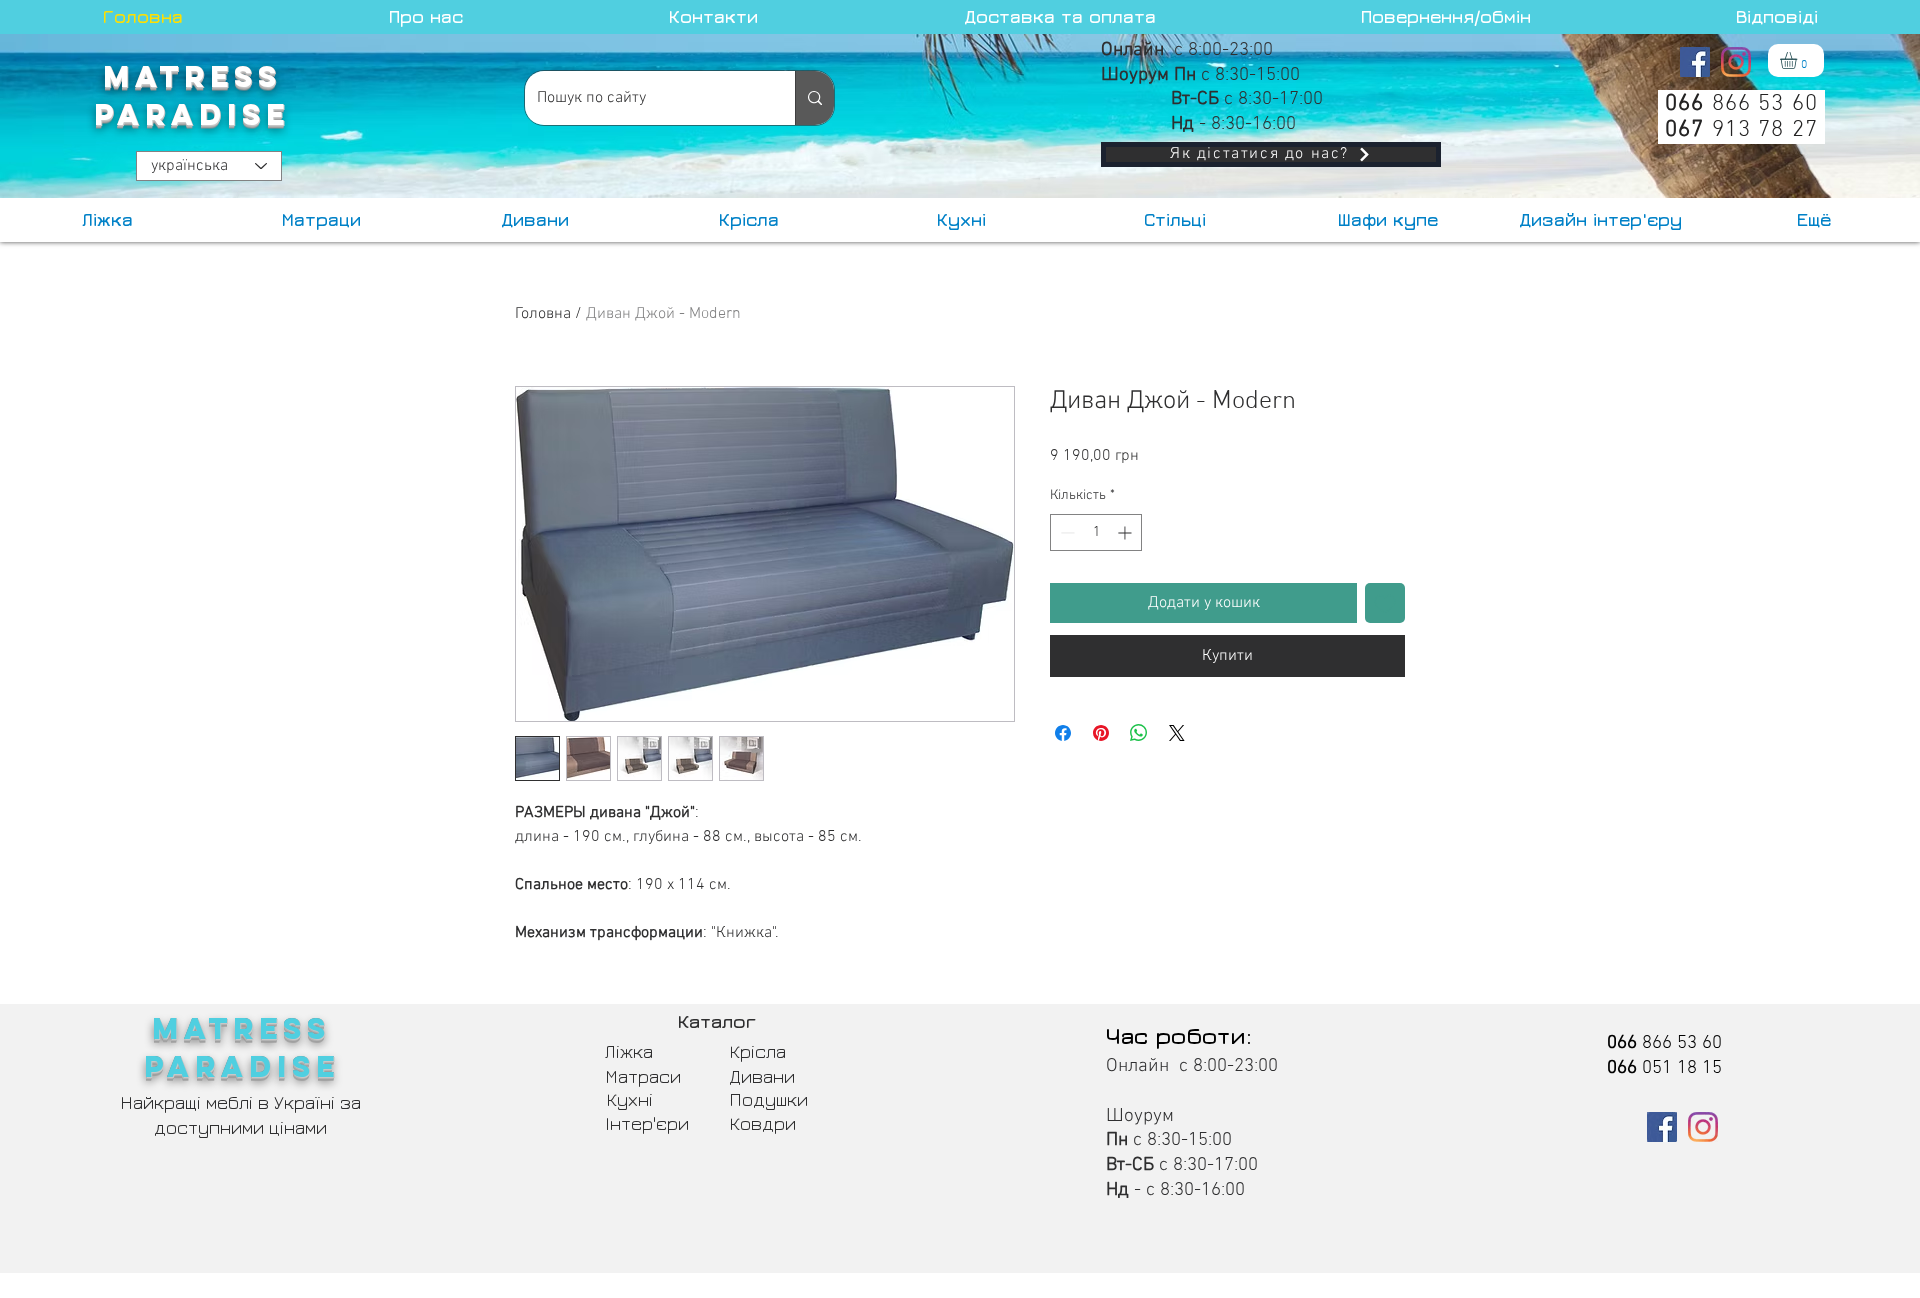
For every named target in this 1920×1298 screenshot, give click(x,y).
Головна (543, 314)
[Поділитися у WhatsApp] (1139, 733)
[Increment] (1126, 532)
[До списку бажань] (1385, 603)
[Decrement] (1065, 532)
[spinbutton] (1096, 532)
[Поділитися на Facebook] (1063, 733)
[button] (1798, 60)
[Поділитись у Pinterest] (1101, 733)
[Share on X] (1177, 733)
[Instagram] (1736, 62)
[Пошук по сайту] (814, 98)
